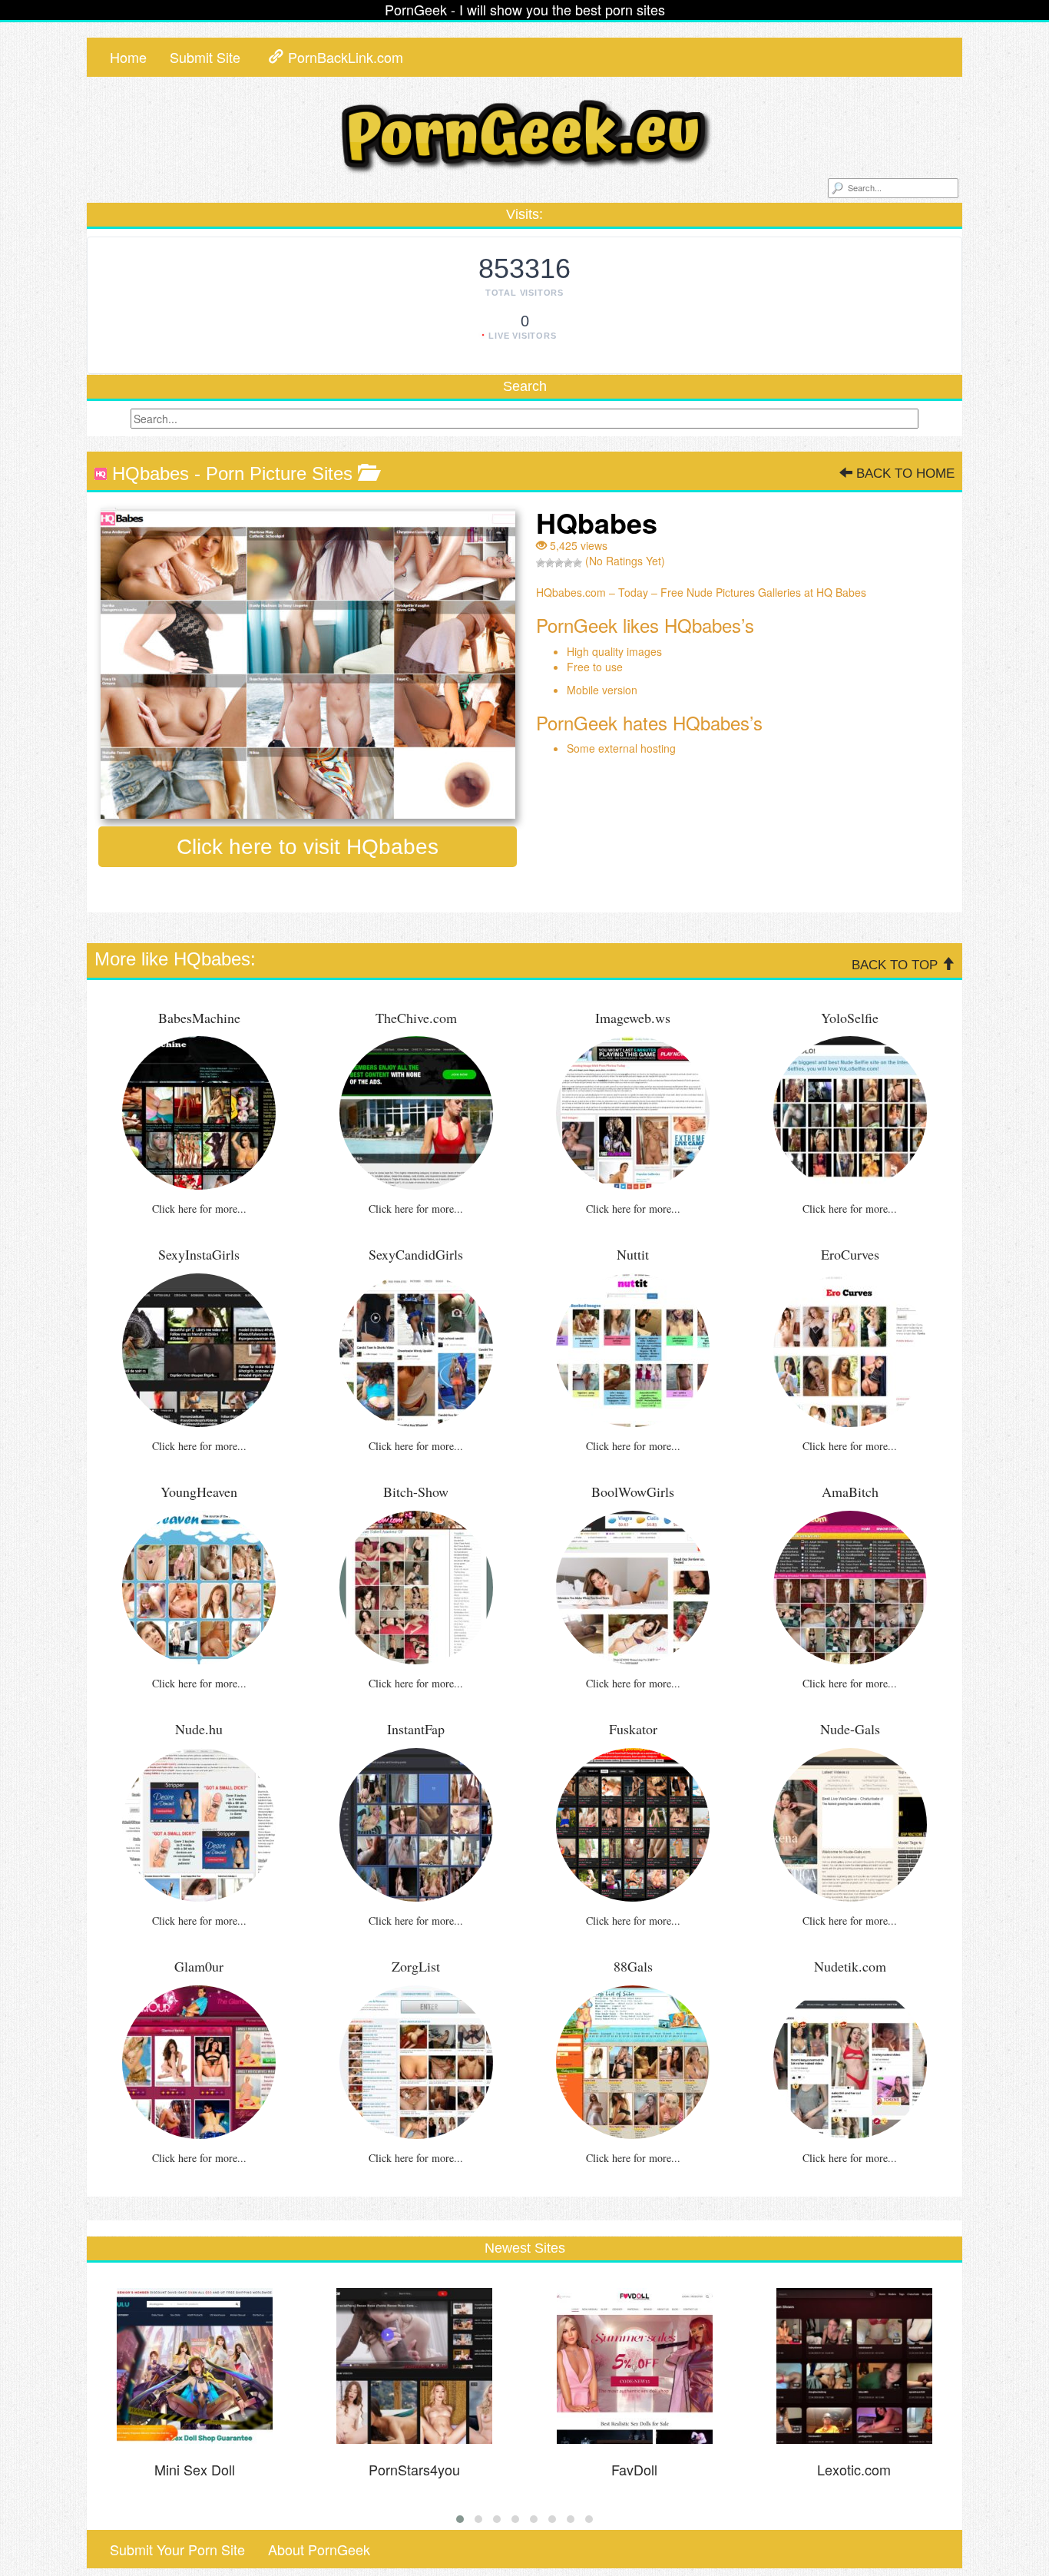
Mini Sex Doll (195, 2469)
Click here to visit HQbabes (308, 847)
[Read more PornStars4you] (415, 2366)
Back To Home (903, 473)
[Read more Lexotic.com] (855, 2366)
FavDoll (634, 2469)
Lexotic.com (854, 2469)
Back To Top (897, 965)
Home (128, 57)
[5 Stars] (577, 563)
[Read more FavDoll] (634, 2366)
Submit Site (205, 57)
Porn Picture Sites (279, 473)
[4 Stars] (568, 563)
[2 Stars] (550, 563)
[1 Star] (541, 563)
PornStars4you (414, 2469)
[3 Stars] (559, 563)
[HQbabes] (308, 663)
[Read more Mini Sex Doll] (195, 2366)
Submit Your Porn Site (177, 2549)
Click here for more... (199, 1209)
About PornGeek (319, 2549)
